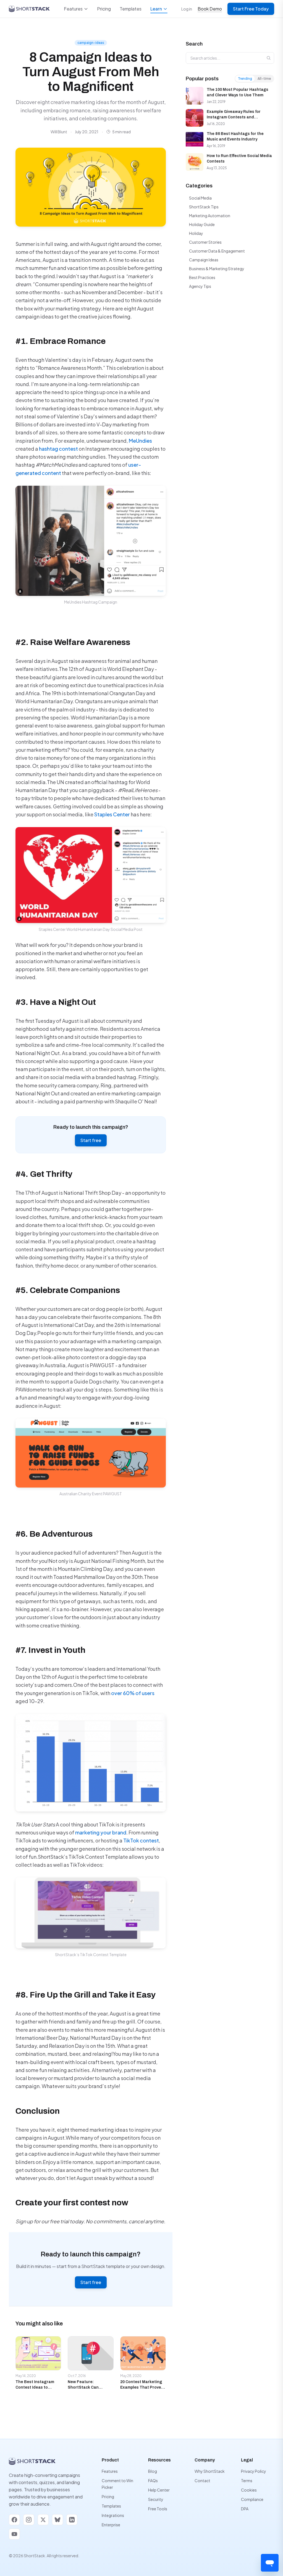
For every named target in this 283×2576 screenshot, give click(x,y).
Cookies (249, 2490)
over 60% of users (133, 1693)
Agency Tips (200, 286)
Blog (153, 2471)
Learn (156, 9)
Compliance (252, 2499)
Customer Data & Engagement (217, 251)
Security (156, 2499)
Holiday (196, 233)
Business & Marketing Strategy (217, 269)
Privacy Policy (254, 2471)
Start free (91, 1140)
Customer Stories (205, 242)
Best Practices (202, 277)
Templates (131, 9)
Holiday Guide (202, 224)
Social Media (200, 198)
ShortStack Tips (204, 207)
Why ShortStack (210, 2471)
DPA (245, 2509)
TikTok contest (141, 1840)
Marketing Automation (210, 216)
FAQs (153, 2481)
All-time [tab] (264, 79)
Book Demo (210, 9)
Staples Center (112, 814)
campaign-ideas (91, 43)
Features (73, 9)
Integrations (113, 2515)
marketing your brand (101, 1832)
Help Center (159, 2490)
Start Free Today (251, 9)
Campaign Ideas (204, 260)
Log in (187, 9)
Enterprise (111, 2525)
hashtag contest (58, 449)
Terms (247, 2481)
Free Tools (158, 2509)
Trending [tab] (245, 79)
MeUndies (140, 441)
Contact (202, 2481)
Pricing (104, 9)
